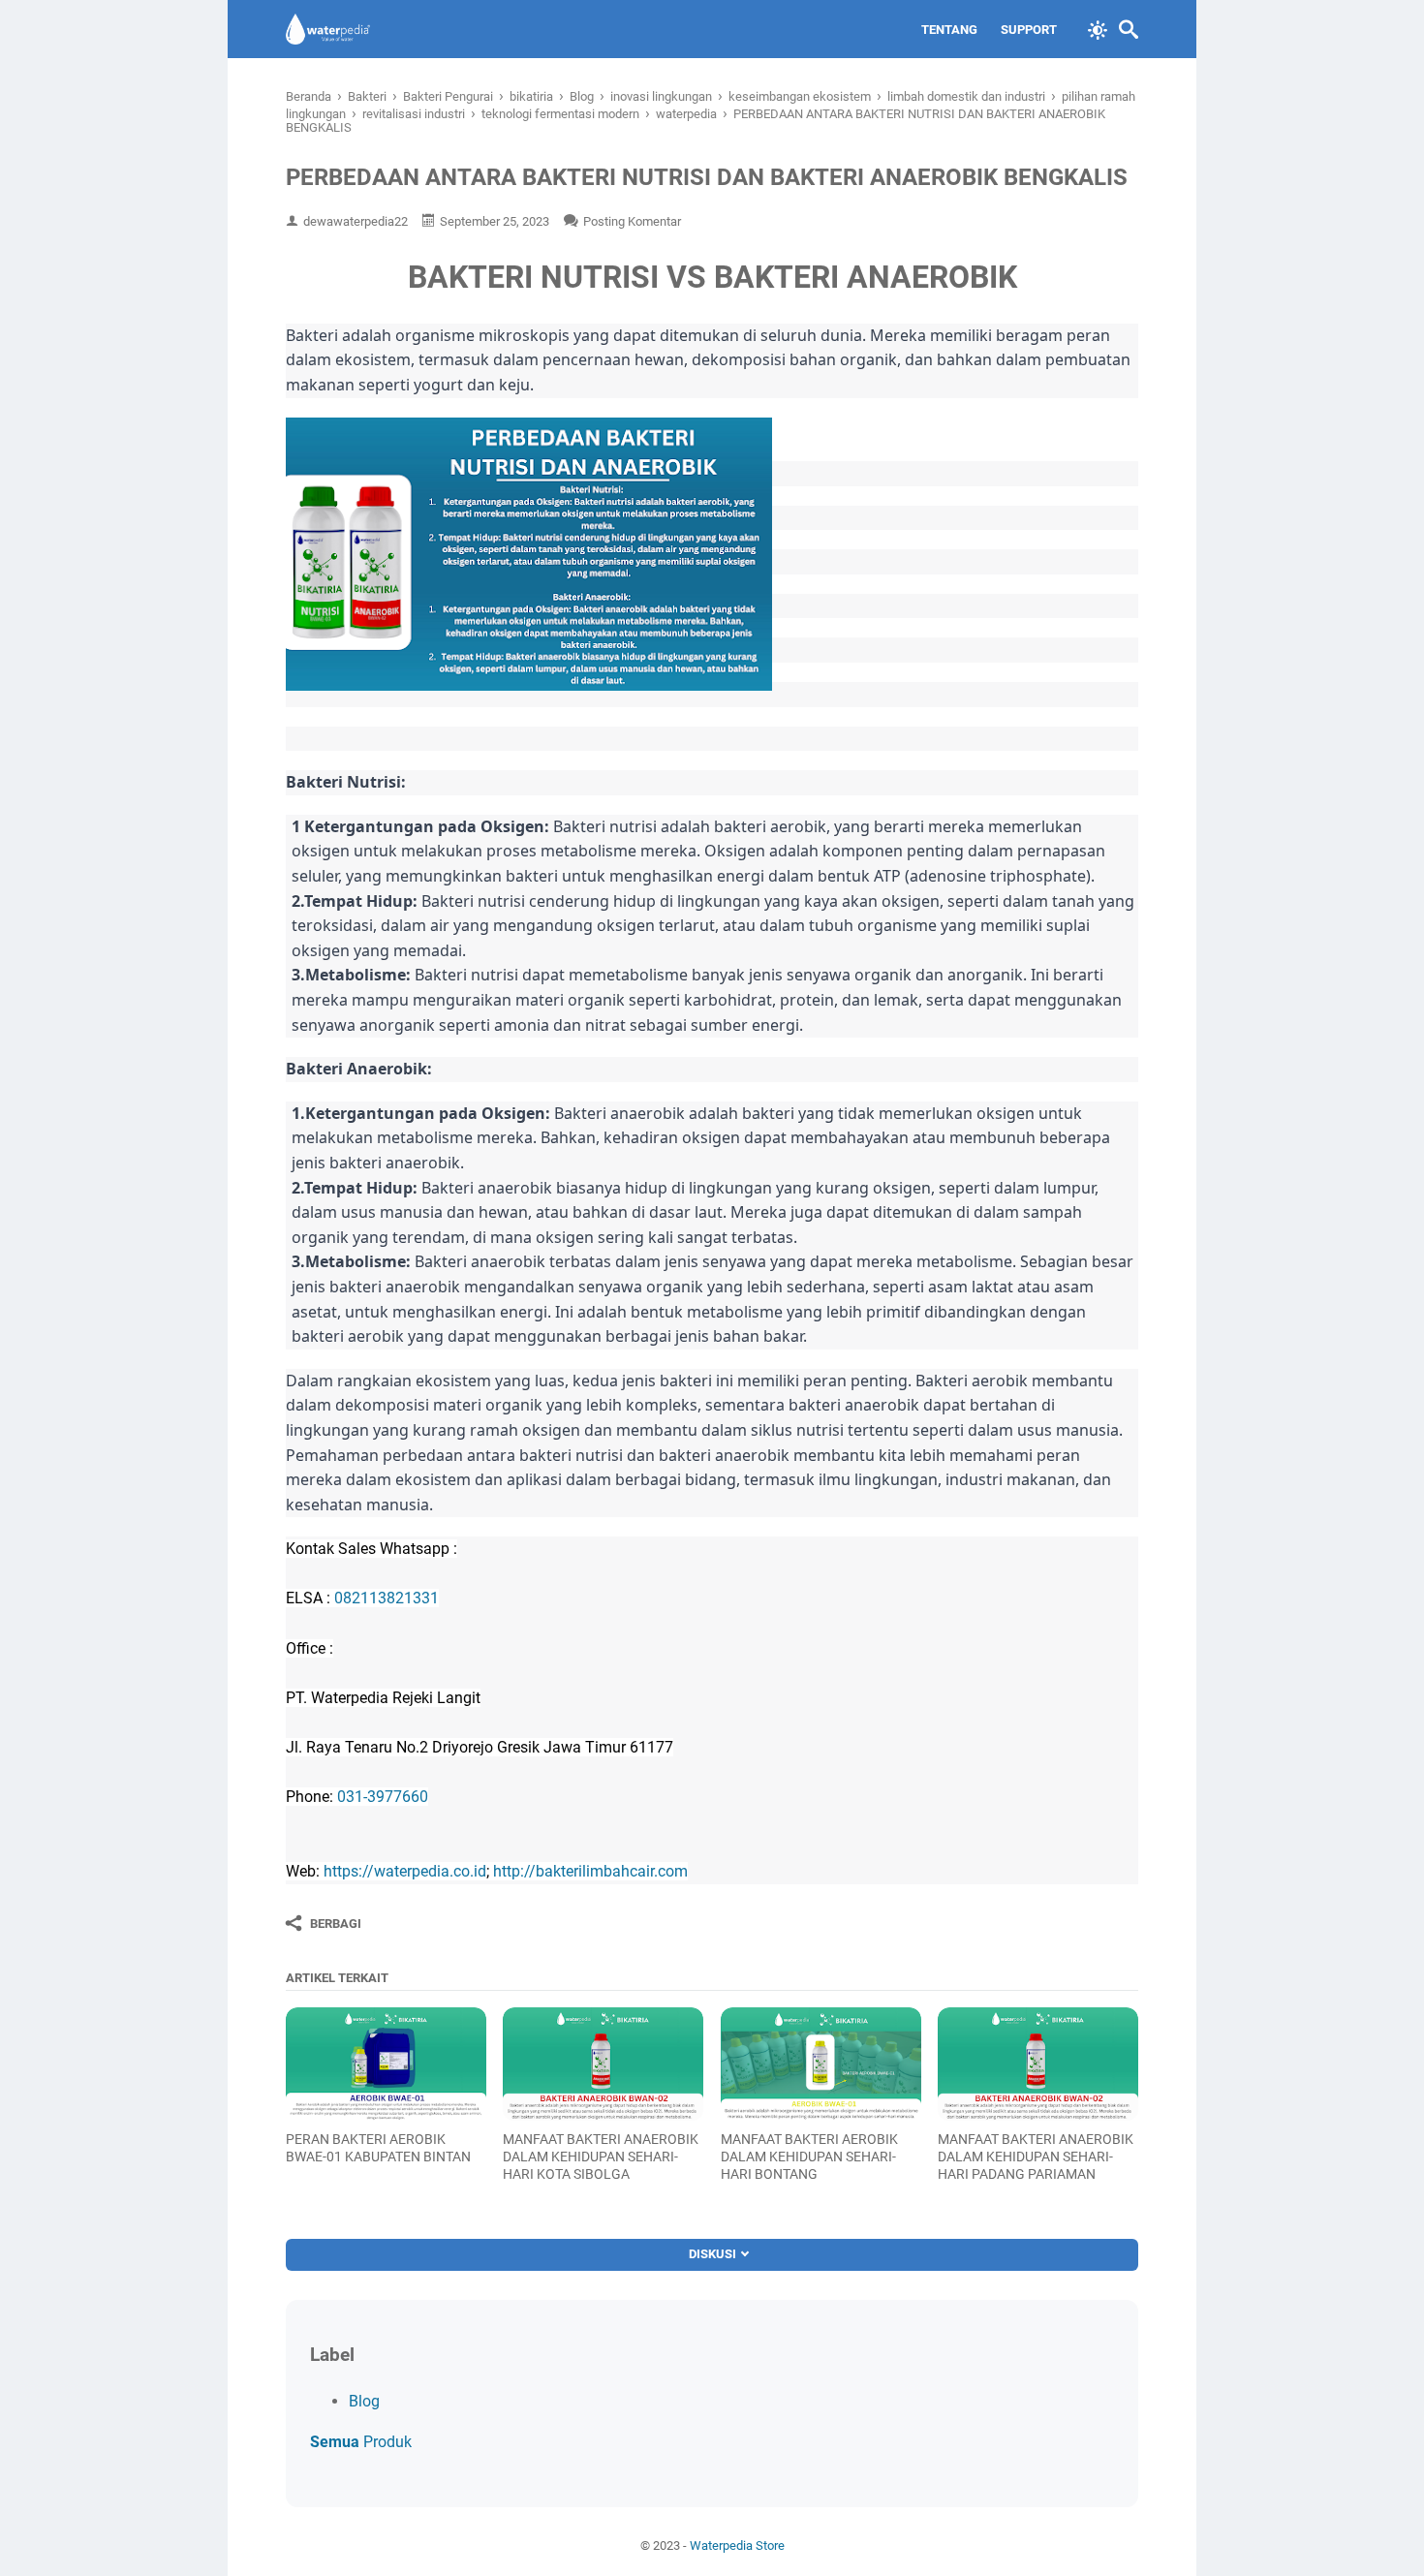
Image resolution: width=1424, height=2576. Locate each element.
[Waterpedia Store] (328, 29)
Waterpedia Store (737, 2545)
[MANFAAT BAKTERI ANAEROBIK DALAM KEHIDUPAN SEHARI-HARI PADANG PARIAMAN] (1038, 2064)
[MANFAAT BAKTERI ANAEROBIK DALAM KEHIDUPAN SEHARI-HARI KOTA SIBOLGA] (603, 2064)
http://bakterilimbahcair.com (590, 1871)
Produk (361, 2442)
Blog (364, 2401)
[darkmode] (1098, 28)
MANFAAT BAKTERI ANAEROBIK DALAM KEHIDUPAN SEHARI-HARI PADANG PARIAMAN (1036, 2157)
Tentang (949, 30)
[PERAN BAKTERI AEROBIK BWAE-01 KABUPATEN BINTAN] (386, 2064)
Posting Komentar (632, 221)
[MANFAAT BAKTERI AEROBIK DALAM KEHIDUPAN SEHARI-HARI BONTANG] (821, 2064)
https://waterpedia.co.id (405, 1871)
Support (1029, 30)
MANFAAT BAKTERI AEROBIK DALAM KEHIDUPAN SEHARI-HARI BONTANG (809, 2157)
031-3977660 (383, 1797)
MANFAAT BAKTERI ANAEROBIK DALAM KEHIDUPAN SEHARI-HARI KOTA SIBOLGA (601, 2157)
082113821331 (387, 1598)
